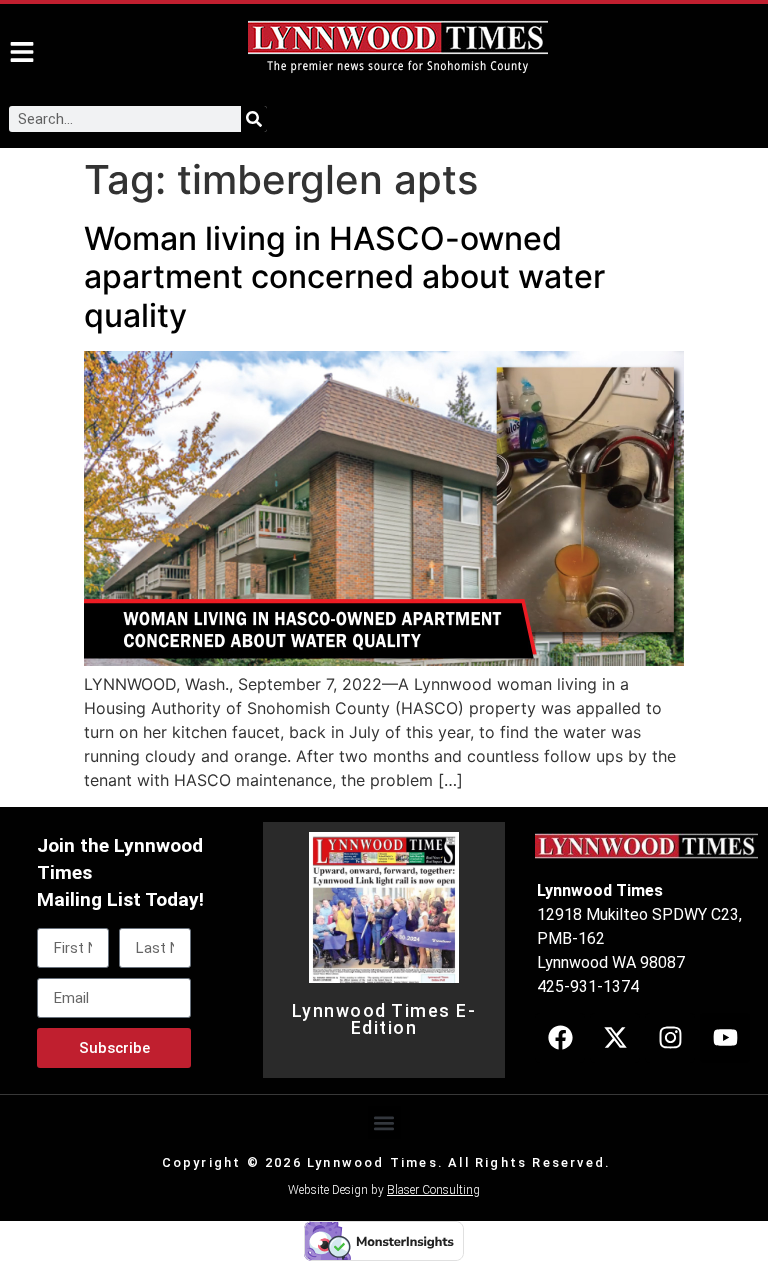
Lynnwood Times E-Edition (384, 1020)
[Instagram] (670, 1038)
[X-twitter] (615, 1038)
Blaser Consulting (433, 1190)
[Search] (254, 119)
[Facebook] (560, 1038)
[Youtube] (725, 1038)
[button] (384, 1122)
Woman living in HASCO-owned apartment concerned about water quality (344, 277)
